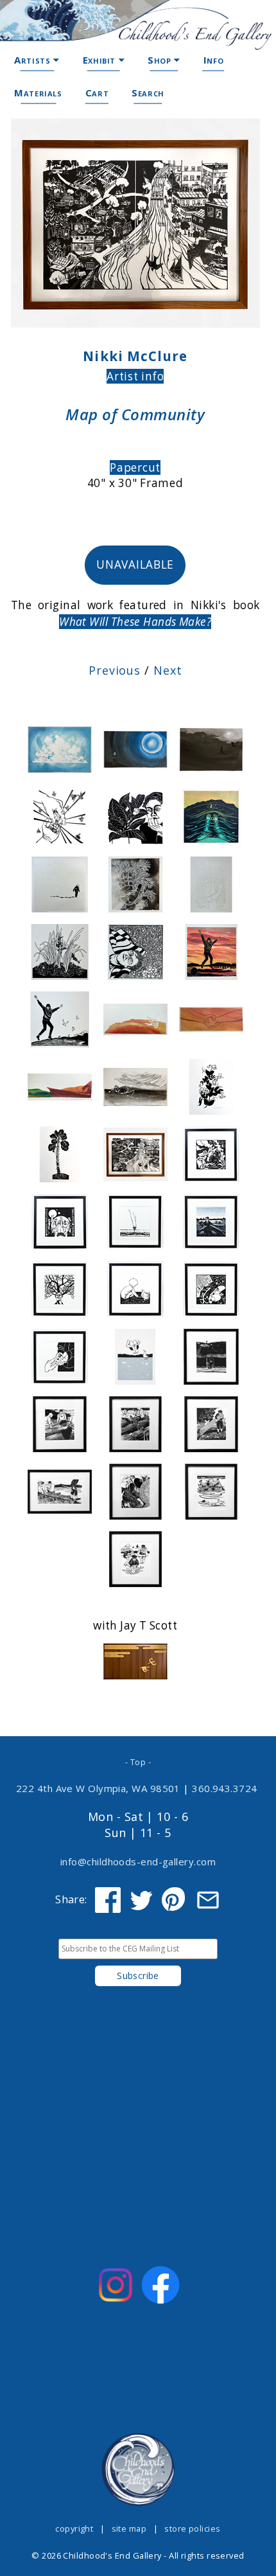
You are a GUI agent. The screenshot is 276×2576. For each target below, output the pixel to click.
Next (168, 670)
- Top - (138, 1762)
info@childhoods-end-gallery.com (138, 1861)
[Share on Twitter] (141, 1900)
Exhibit (101, 60)
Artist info (135, 376)
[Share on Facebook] (108, 1900)
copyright (74, 2528)
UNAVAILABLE (135, 564)
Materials (38, 93)
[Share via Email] (208, 1900)
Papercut (135, 467)
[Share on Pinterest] (175, 1900)
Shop (161, 60)
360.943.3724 (225, 1788)
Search (148, 93)
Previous (115, 670)
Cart (97, 93)
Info (213, 60)
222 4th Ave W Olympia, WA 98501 (98, 1788)
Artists (34, 60)
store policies (192, 2528)
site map (129, 2528)
